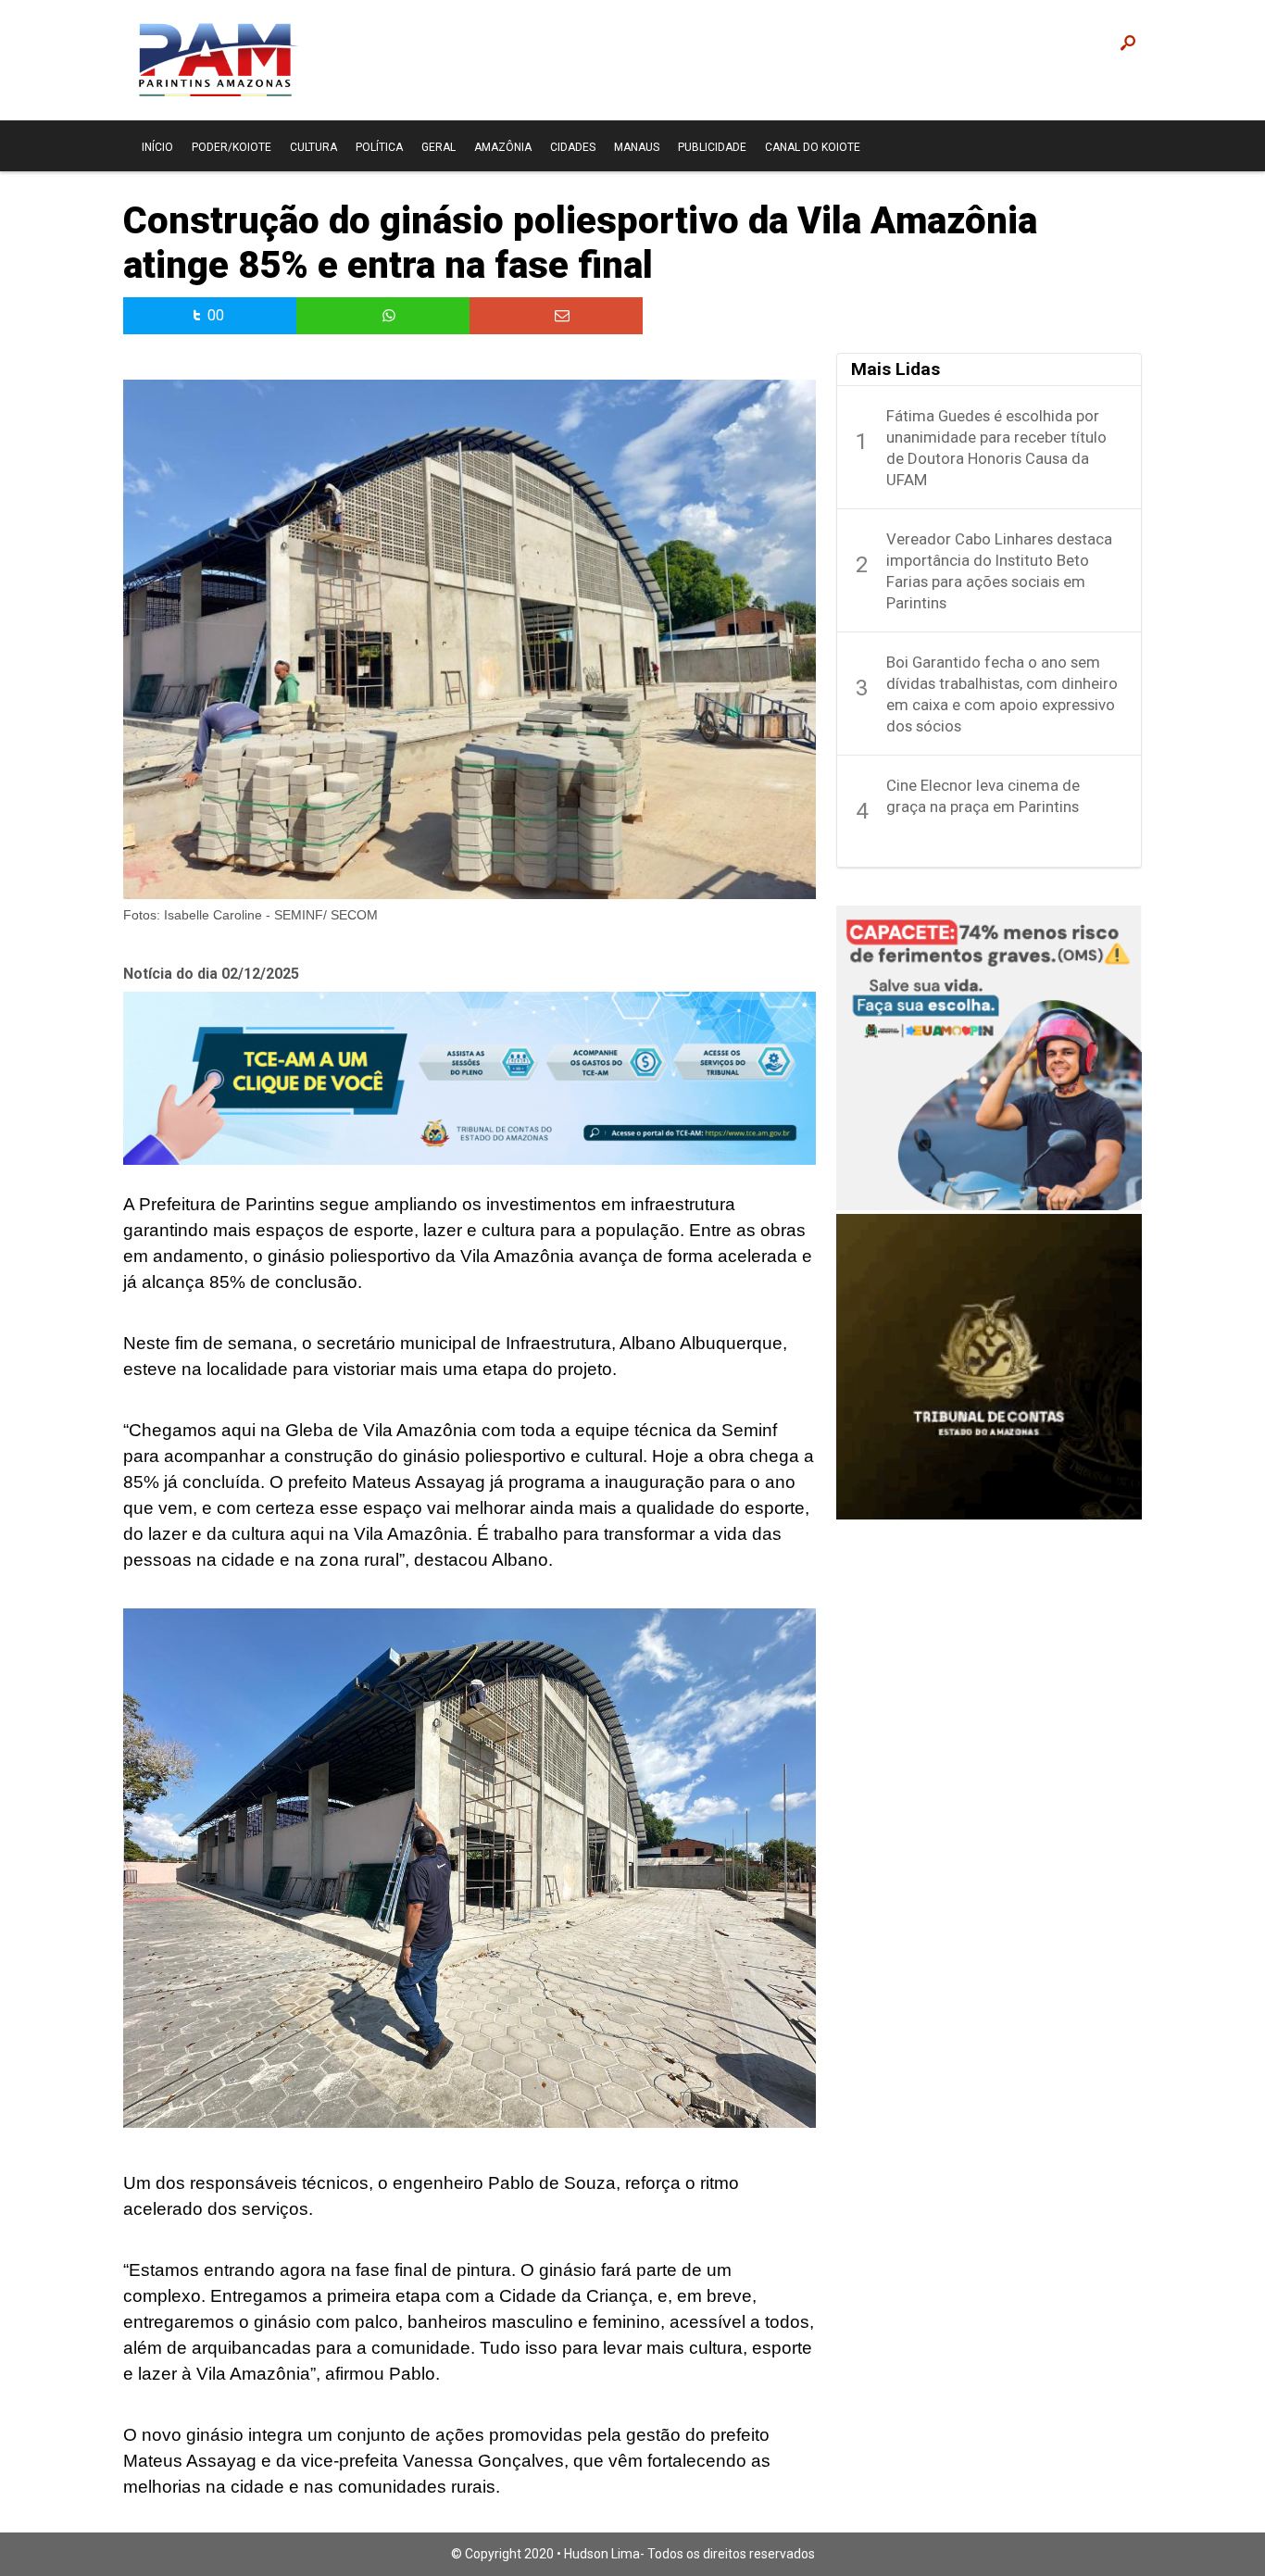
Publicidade (712, 147)
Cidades (573, 147)
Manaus (637, 147)
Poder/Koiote (232, 147)
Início (157, 147)
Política (379, 147)
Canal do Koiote (813, 147)
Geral (438, 147)
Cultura (313, 147)
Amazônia (503, 147)
